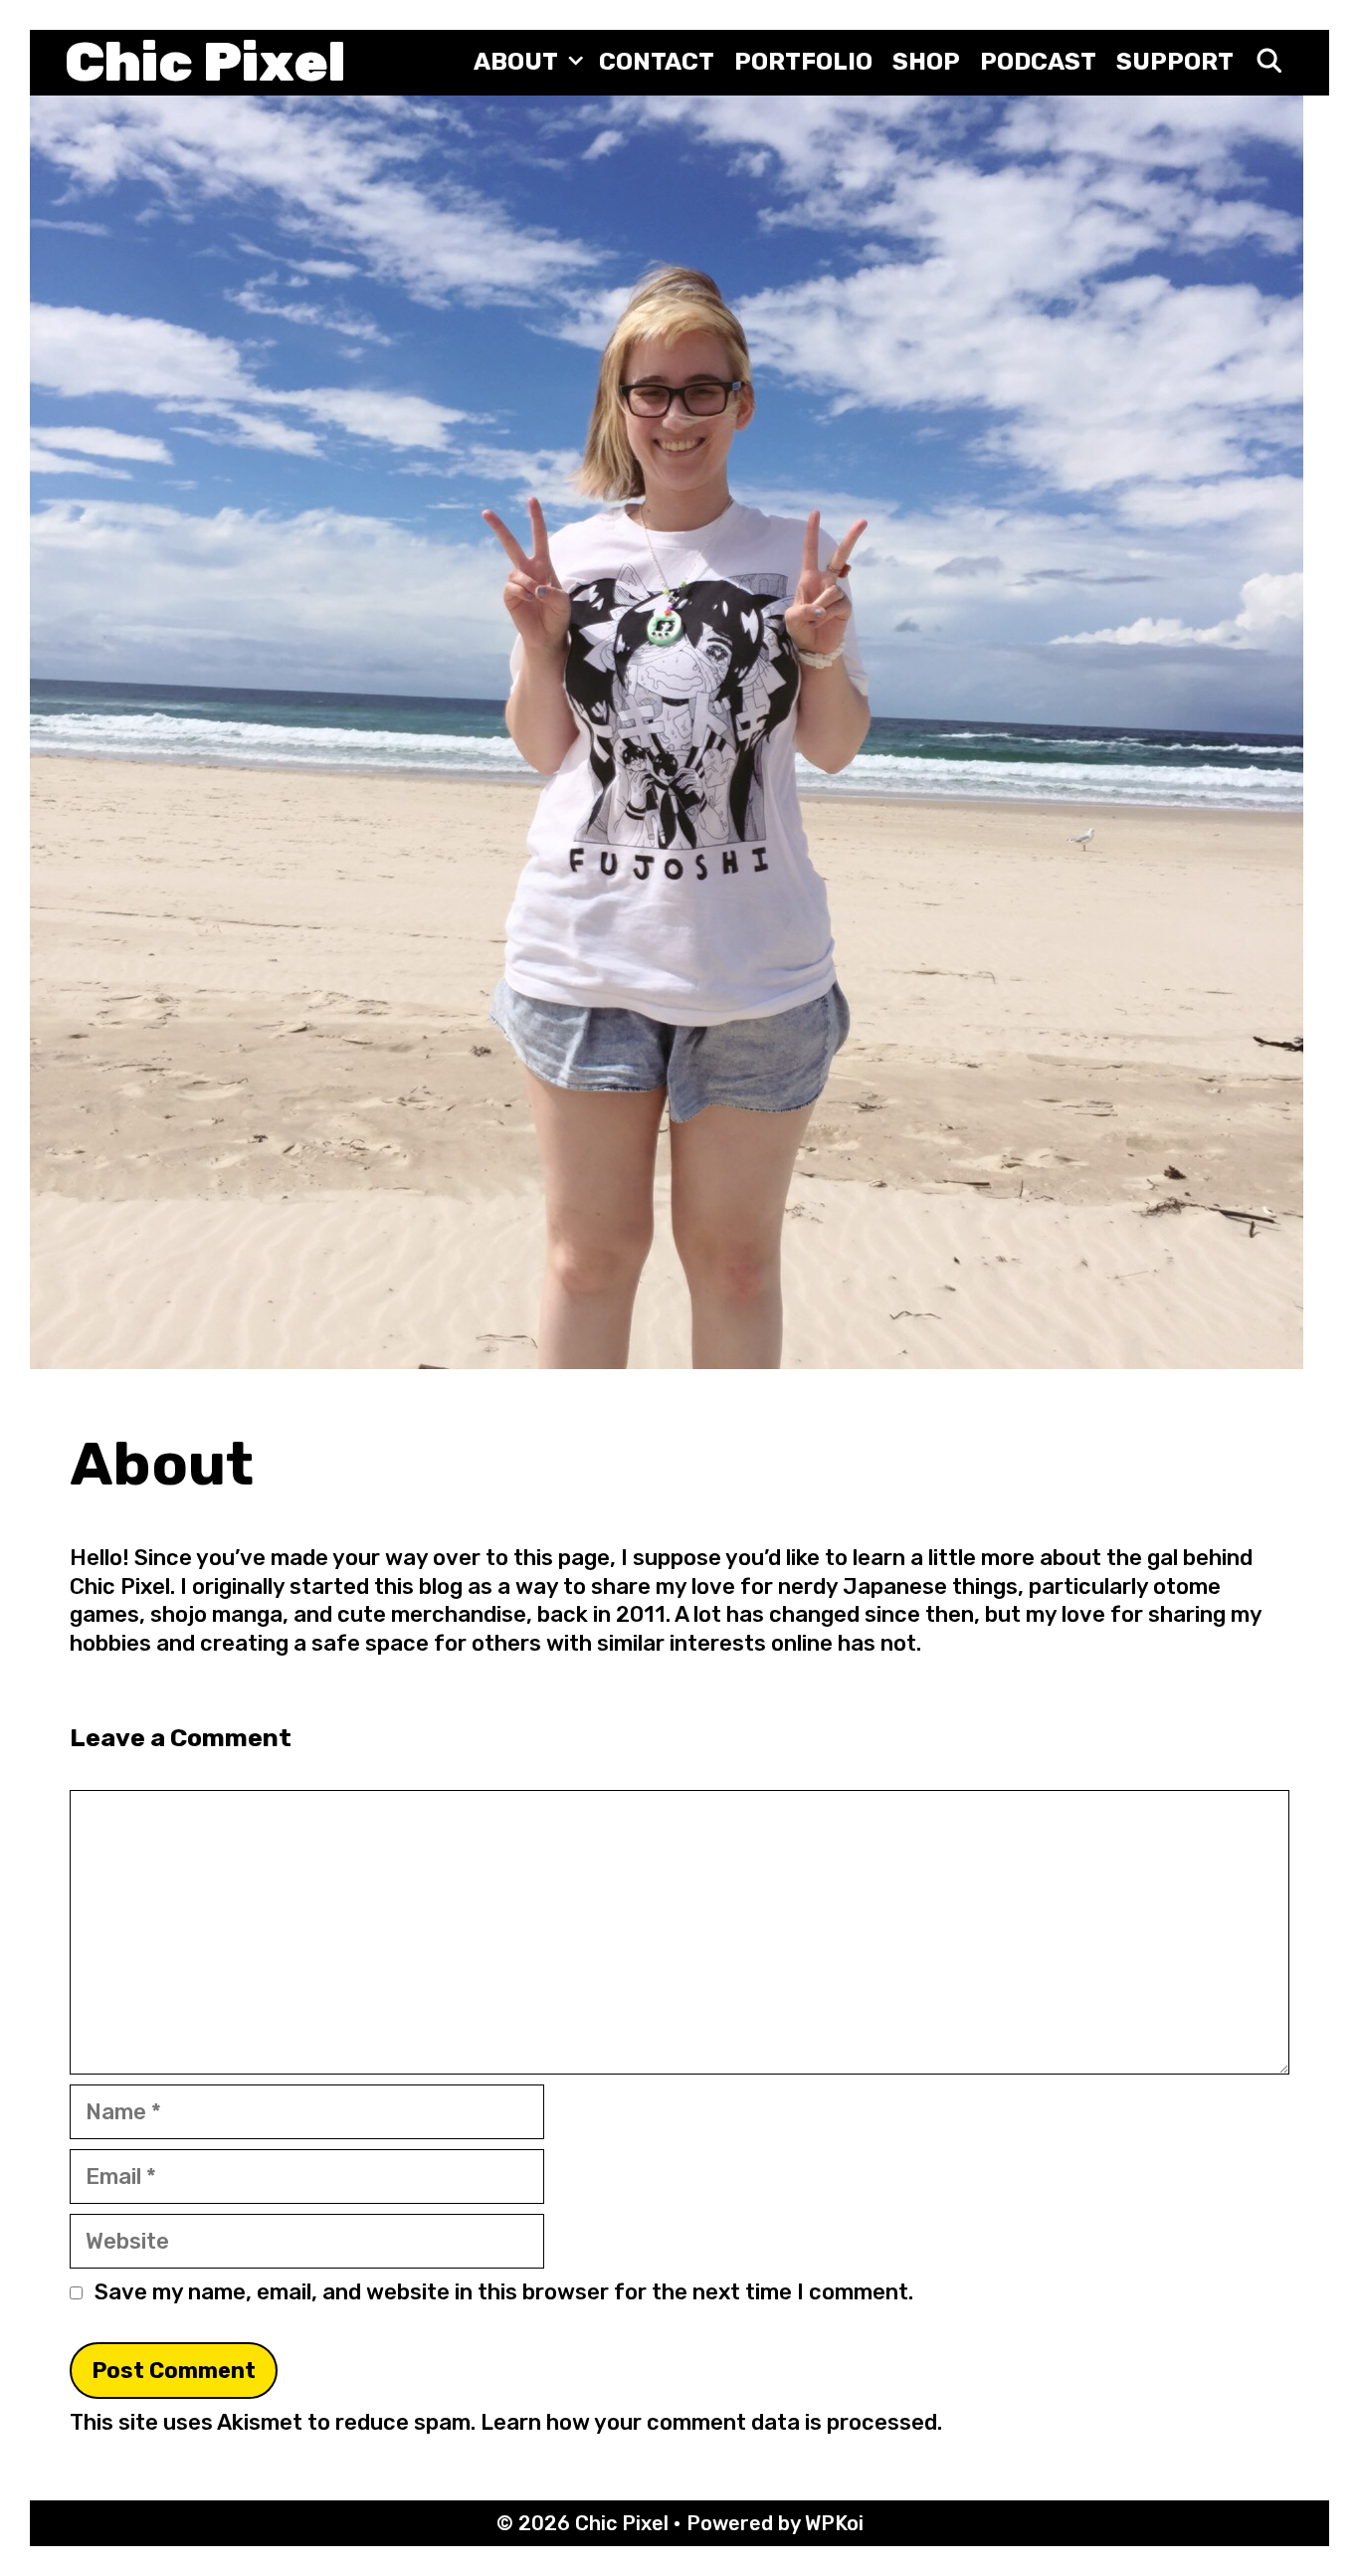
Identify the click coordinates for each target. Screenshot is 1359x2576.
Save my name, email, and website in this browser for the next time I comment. (504, 2292)
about (516, 62)
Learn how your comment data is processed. (711, 2422)
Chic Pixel (205, 62)
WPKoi (834, 2523)
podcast (1038, 62)
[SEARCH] (1269, 62)
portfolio (803, 62)
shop (926, 62)
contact (657, 62)
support (1175, 62)
